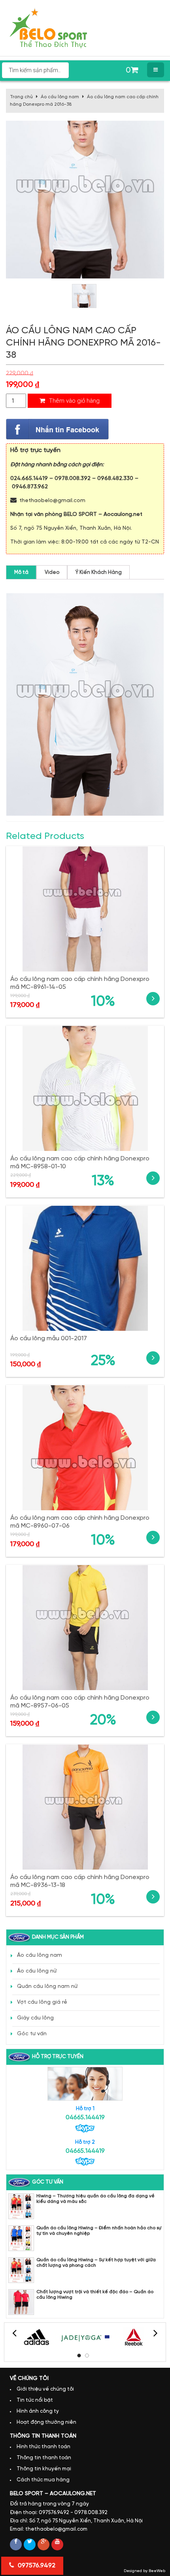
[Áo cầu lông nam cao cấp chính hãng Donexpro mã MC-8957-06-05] (85, 1628)
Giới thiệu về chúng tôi (45, 2389)
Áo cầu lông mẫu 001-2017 (49, 1338)
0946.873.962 (30, 487)
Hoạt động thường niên (46, 2422)
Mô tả (21, 573)
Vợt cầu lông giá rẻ (42, 2002)
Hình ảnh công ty (38, 2411)
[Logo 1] (37, 2337)
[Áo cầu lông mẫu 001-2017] (85, 1268)
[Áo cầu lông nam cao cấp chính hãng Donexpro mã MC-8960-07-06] (85, 1448)
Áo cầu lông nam (60, 97)
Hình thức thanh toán (43, 2447)
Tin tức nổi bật (35, 2400)
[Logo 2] (85, 2337)
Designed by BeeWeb (144, 2571)
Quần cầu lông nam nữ (47, 1987)
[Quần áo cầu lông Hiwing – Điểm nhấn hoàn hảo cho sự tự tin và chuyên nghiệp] (21, 2238)
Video (52, 573)
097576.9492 (36, 2566)
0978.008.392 (73, 479)
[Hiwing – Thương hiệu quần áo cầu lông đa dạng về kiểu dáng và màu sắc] (21, 2206)
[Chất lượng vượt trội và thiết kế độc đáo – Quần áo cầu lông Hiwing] (21, 2302)
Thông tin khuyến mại (44, 2469)
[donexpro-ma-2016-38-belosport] (84, 296)
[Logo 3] (134, 2337)
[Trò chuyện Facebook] (57, 429)
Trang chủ (21, 97)
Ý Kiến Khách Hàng (99, 573)
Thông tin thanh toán (44, 2458)
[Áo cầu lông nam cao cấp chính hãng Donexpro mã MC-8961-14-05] (85, 909)
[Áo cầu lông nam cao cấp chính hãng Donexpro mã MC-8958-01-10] (85, 1088)
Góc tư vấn (32, 2034)
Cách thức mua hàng (43, 2480)
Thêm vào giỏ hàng (74, 401)
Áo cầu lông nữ (37, 1971)
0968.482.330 (115, 479)
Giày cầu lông (35, 2018)
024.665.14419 (29, 479)
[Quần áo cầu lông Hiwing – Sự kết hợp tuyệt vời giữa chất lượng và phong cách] (21, 2270)
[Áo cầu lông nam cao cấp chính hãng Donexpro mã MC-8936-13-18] (85, 1807)
